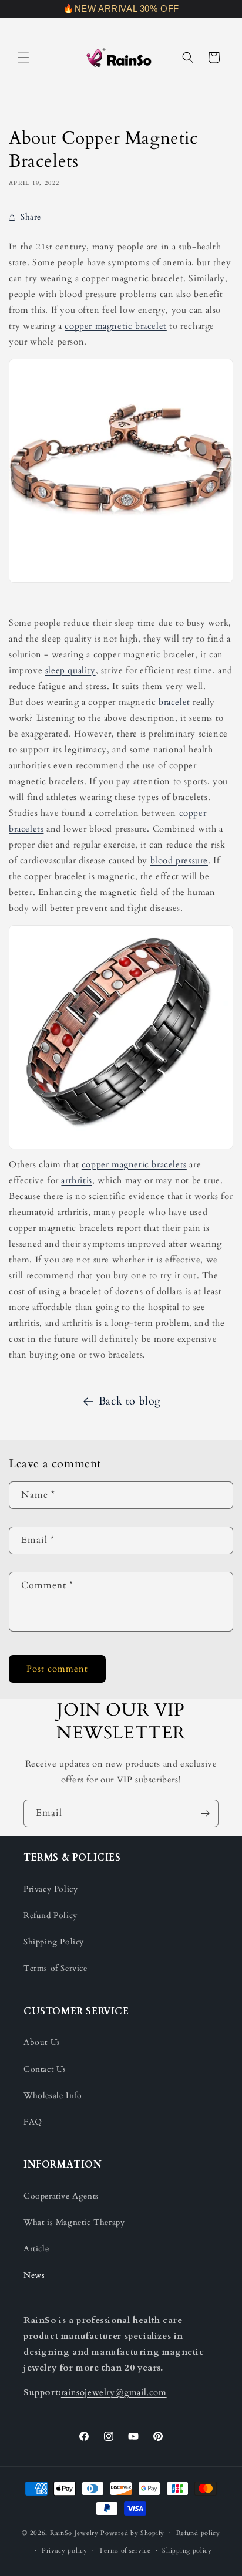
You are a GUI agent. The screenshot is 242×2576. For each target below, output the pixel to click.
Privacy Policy (51, 1889)
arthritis (76, 1180)
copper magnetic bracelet (115, 326)
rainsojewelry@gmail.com (114, 2392)
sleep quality (70, 670)
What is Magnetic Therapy (74, 2222)
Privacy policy (65, 2550)
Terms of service (125, 2550)
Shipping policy (187, 2550)
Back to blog (130, 1401)
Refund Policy (51, 1915)
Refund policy (198, 2533)
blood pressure (179, 860)
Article (36, 2249)
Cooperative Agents (61, 2196)
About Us (42, 2042)
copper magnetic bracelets (134, 1164)
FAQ (33, 2122)
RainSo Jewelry (74, 2532)
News (34, 2275)
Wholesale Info (53, 2096)
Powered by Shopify (132, 2532)
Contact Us (45, 2069)
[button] (23, 58)
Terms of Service (56, 1968)
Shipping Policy (54, 1942)
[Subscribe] (205, 1813)
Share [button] (31, 217)
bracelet (174, 702)
